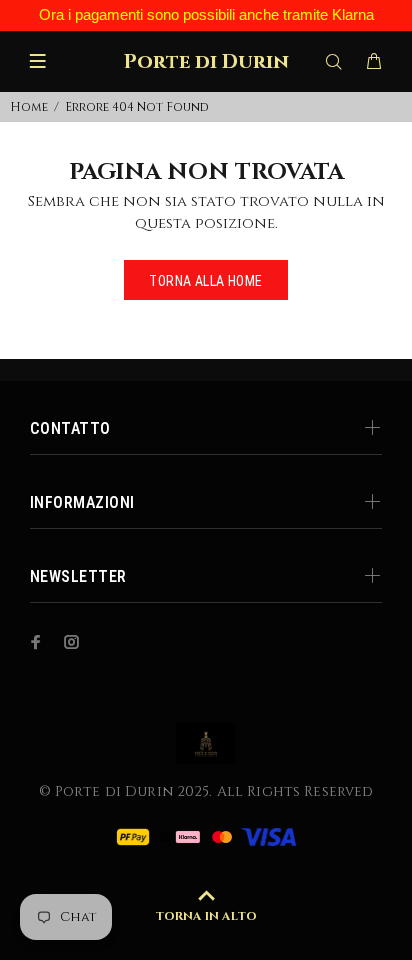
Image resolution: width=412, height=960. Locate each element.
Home (29, 107)
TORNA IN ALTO (206, 916)
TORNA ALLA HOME (205, 281)
